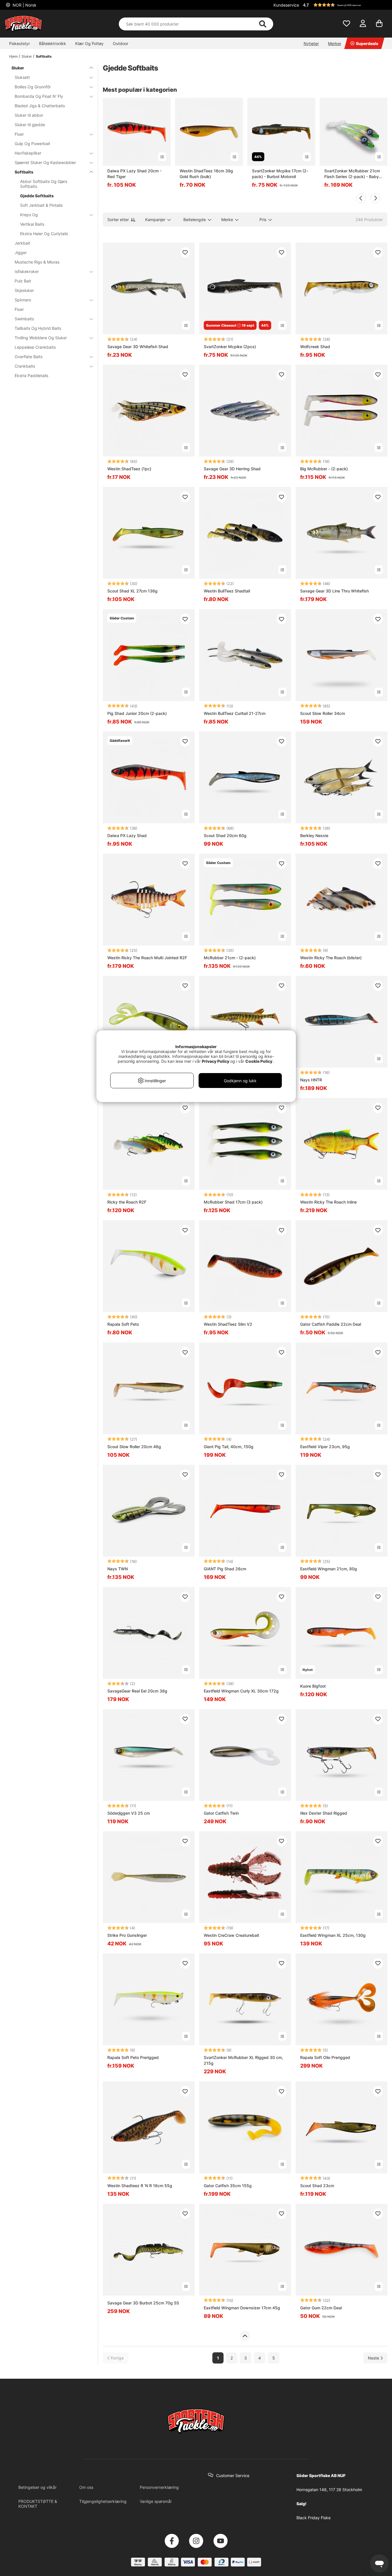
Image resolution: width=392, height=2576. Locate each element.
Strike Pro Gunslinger (127, 1935)
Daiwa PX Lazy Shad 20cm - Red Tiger (134, 174)
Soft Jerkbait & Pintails (41, 205)
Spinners (23, 300)
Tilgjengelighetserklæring (103, 2501)
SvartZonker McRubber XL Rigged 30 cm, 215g (243, 2060)
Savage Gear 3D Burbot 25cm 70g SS (143, 2303)
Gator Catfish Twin (221, 1813)
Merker (335, 43)
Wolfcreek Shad (315, 347)
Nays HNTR (311, 1080)
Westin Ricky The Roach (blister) (331, 958)
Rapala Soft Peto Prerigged (133, 2057)
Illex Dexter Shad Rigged (324, 1813)
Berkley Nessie (314, 835)
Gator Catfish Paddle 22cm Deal (331, 1324)
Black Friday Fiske (314, 2518)
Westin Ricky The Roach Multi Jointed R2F (147, 958)
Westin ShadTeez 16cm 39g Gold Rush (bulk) (206, 174)
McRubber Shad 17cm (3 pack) (233, 1202)
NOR (24, 5)
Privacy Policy (216, 1061)
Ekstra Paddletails (31, 376)
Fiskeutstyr (20, 43)
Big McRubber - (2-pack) (324, 469)
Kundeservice (286, 5)
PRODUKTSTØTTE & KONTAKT (38, 2504)
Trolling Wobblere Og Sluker (41, 338)
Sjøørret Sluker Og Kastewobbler (45, 162)
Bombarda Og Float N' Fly (39, 96)
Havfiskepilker (28, 153)
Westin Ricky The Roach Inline (328, 1202)
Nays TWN (118, 1569)
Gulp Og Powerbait (32, 144)
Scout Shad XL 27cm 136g (132, 591)
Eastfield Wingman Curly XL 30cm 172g (241, 1691)
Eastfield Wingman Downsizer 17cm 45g (242, 2308)
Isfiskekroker (27, 271)
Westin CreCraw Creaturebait (231, 1935)
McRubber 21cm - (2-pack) (230, 958)
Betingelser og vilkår (37, 2487)
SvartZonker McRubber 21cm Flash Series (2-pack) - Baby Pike (352, 174)
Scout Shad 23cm (317, 2186)
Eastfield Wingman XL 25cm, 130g (333, 1935)
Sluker (27, 56)
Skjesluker (24, 290)
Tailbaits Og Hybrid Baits (38, 328)
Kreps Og (29, 215)
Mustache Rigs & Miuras (37, 262)
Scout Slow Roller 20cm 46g (134, 1447)
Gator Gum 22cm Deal (321, 2308)
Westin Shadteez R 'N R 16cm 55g (140, 2186)
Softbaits (44, 56)
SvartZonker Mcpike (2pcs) (230, 347)
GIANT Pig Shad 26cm (225, 1569)
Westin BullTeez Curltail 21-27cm (235, 713)
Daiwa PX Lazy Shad (127, 835)
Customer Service (233, 2475)
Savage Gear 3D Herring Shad (232, 469)
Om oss (86, 2487)
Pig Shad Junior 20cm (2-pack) (137, 713)
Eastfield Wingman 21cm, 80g (329, 1569)
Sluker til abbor (29, 115)
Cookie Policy (259, 1061)
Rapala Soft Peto (123, 1324)
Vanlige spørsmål (156, 2501)
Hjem (13, 56)
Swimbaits (24, 319)
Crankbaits (25, 366)
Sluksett (22, 77)
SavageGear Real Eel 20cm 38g (137, 1691)
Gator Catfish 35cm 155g (228, 2186)
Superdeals (367, 43)
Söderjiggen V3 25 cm (129, 1813)
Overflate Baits (29, 357)
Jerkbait (22, 243)
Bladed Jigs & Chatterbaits (40, 106)
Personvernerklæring (159, 2487)
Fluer (19, 134)
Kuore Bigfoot (313, 1686)
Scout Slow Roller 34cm (323, 713)
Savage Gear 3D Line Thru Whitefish (334, 591)
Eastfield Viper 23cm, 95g (325, 1447)
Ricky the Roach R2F (127, 1202)
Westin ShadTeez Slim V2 (228, 1324)
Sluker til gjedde (30, 125)
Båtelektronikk (53, 43)
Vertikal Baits (32, 224)
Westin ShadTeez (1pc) (129, 469)
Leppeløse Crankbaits (35, 347)
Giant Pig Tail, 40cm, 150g (229, 1447)
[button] (344, 5)
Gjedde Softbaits (37, 196)
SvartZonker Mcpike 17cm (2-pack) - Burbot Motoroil (280, 174)
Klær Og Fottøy (89, 43)
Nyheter (311, 43)
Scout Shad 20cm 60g (225, 835)
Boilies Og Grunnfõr (33, 87)
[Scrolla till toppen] (245, 2336)
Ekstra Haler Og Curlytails (44, 234)
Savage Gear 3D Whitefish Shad (138, 347)
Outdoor (121, 43)
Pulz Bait (23, 281)
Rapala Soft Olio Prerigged (325, 2057)
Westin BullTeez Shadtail (227, 591)
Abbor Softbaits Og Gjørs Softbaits (44, 184)
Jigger (21, 252)
